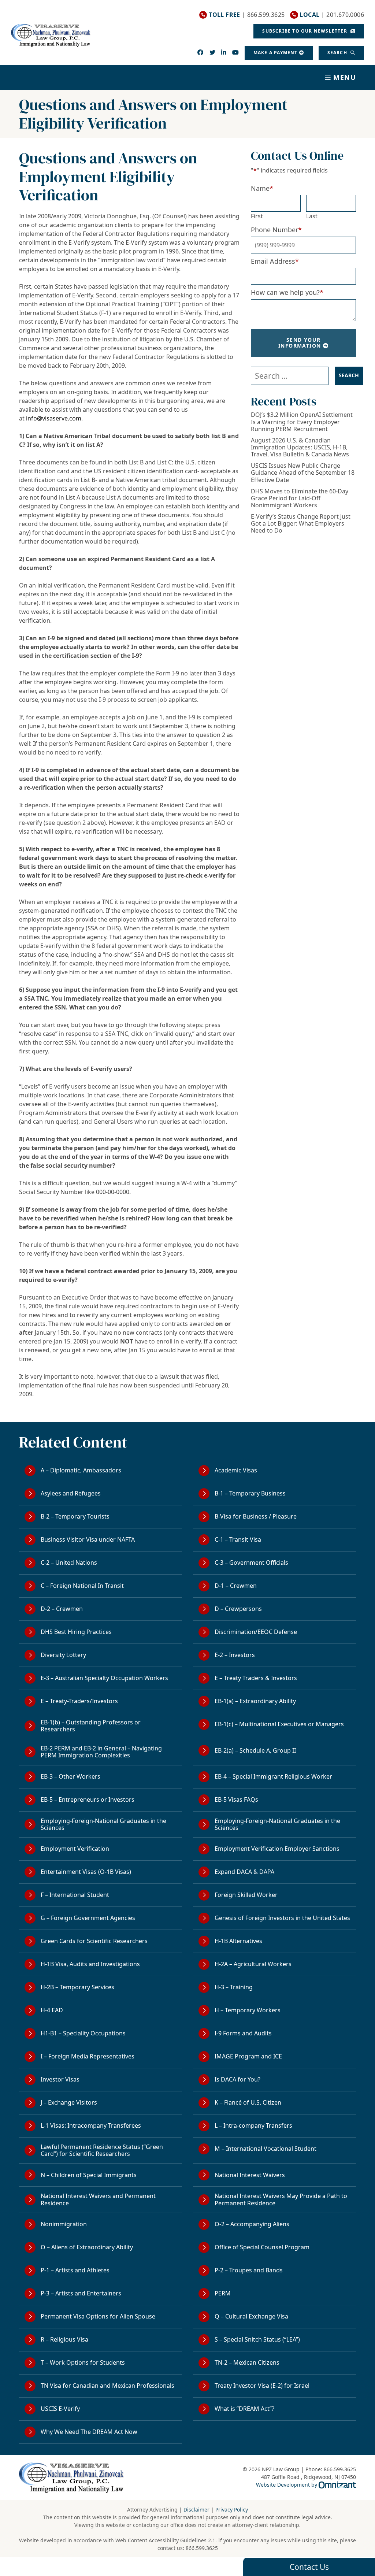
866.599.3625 (202, 2548)
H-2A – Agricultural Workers (253, 1964)
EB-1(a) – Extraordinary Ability (255, 1701)
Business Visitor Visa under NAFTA (88, 1539)
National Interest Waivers (250, 2175)
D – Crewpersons (238, 1609)
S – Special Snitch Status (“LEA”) (257, 2339)
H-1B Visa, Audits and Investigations (90, 1964)
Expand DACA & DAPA (244, 1872)
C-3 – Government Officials (251, 1563)
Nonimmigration (64, 2224)
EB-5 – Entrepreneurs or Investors (88, 1800)
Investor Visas (60, 2079)
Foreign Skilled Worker (246, 1895)
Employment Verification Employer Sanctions (277, 1849)
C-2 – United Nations (69, 1563)
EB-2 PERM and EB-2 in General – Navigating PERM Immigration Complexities (101, 1752)
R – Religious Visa (64, 2339)
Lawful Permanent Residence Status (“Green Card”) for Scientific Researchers (102, 2150)
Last (312, 216)
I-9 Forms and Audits (243, 2033)
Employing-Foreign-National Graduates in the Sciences (103, 1824)
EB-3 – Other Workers (70, 1776)
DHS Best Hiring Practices (76, 1632)
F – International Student (75, 1895)
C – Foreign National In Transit (82, 1586)
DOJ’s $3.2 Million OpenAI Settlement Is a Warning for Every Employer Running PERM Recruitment (302, 422)
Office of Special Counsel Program (262, 2247)
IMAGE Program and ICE (248, 2056)
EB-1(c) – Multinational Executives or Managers (279, 1724)
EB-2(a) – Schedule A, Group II (255, 1750)
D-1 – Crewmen (236, 1586)
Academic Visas (236, 1470)
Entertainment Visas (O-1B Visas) (86, 1872)
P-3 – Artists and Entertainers (81, 2293)
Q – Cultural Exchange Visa (251, 2316)
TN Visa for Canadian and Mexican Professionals (107, 2386)
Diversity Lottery (63, 1655)
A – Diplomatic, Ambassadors (81, 1470)
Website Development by (306, 2484)
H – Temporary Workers (248, 2010)
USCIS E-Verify (60, 2409)
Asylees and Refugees (71, 1493)
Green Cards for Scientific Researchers (94, 1941)
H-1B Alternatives (238, 1941)
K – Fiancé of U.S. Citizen (248, 2102)
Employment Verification (75, 1849)
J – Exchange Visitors (69, 2102)
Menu (345, 77)
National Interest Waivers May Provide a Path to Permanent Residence (281, 2199)
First (257, 216)
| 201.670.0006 (332, 15)
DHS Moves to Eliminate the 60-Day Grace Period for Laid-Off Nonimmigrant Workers (300, 498)
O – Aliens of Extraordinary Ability (87, 2247)
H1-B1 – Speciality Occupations (83, 2033)
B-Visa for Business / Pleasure (256, 1516)
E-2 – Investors (235, 1655)
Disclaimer (196, 2510)
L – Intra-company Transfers (253, 2125)
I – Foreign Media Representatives (88, 2056)
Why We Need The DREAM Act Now (89, 2432)
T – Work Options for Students (83, 2362)
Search (338, 53)
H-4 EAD (52, 2010)
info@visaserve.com (54, 418)
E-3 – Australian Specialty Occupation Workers (104, 1678)
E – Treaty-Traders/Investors (79, 1701)
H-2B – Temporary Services (77, 1987)
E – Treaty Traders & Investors (256, 1678)
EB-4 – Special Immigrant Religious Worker (273, 1776)
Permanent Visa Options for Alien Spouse (98, 2316)
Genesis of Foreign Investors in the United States (282, 1918)
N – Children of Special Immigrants (89, 2175)
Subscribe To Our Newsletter (305, 31)
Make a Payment (276, 53)
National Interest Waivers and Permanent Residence (98, 2199)
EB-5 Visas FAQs (236, 1800)
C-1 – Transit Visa (238, 1539)
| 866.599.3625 (247, 15)
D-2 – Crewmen (62, 1609)
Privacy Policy (232, 2510)
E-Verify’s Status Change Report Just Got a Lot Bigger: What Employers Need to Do (301, 524)
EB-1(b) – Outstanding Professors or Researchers (91, 1726)
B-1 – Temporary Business (250, 1493)
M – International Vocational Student (266, 2149)
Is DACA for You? (237, 2079)
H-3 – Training (234, 1987)
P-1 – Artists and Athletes (75, 2270)
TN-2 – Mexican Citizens (247, 2362)
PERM (223, 2293)
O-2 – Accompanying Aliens (252, 2224)
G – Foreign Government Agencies (88, 1918)
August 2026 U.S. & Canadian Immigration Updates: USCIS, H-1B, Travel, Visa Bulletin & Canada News (300, 448)
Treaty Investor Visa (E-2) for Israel (262, 2386)
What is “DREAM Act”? (244, 2409)
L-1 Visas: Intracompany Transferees (91, 2125)
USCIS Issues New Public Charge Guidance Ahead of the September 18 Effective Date (303, 473)
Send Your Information (300, 343)
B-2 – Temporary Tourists (75, 1516)
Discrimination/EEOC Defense (256, 1632)
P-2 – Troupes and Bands (249, 2270)
